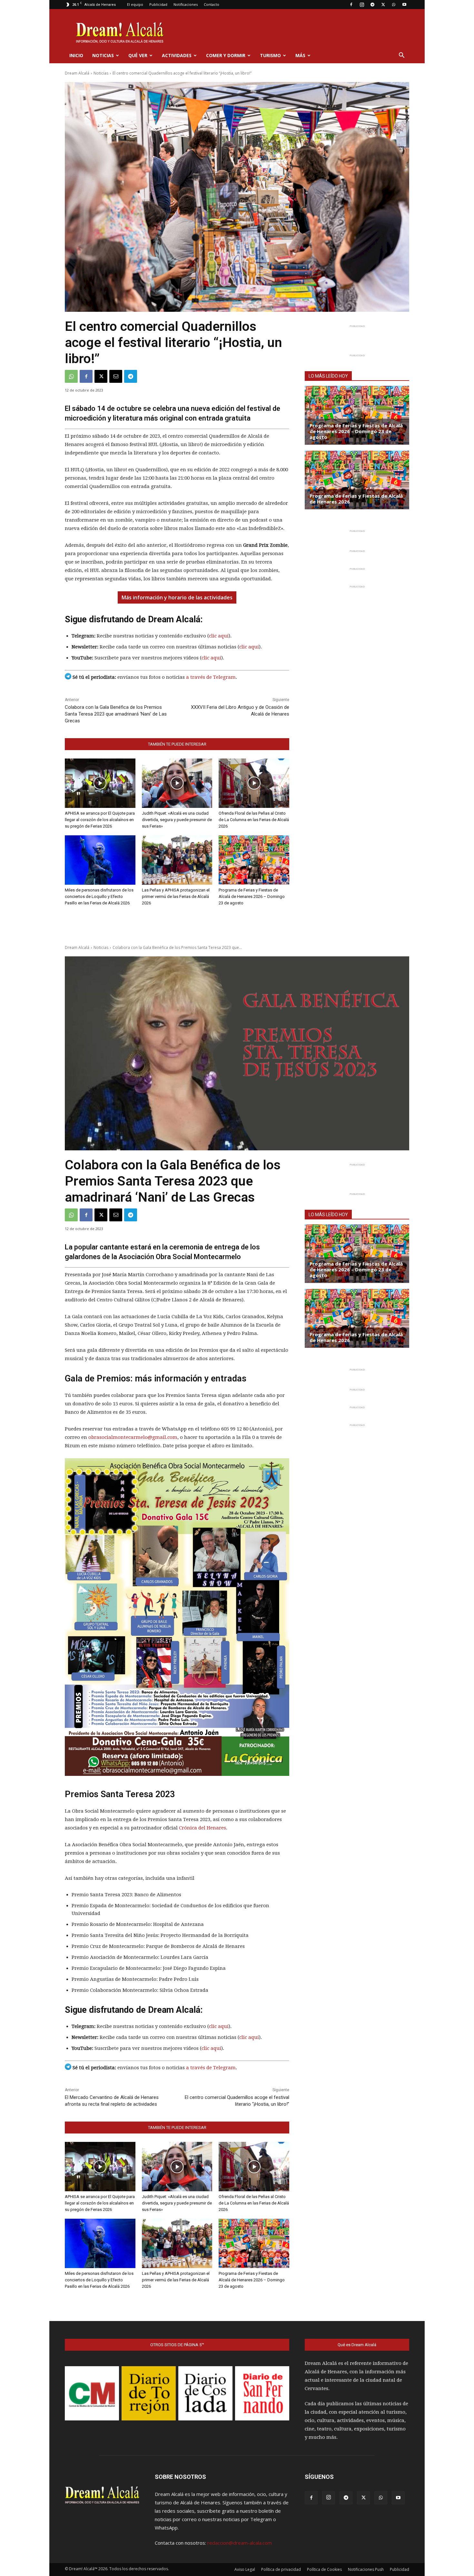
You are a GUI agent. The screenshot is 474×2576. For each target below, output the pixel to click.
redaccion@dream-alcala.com (240, 2543)
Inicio (76, 55)
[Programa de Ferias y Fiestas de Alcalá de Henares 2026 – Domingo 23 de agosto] (254, 860)
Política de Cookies (324, 2569)
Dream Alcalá (77, 73)
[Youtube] (404, 5)
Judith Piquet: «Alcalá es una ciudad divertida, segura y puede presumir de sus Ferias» (177, 820)
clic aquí (219, 636)
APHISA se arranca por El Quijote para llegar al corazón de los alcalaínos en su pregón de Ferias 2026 (100, 820)
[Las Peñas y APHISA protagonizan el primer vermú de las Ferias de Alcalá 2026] (177, 860)
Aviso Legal (245, 2569)
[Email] (116, 376)
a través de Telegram (211, 677)
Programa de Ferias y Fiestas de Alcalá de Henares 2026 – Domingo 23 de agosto (252, 896)
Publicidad (158, 4)
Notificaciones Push (366, 2569)
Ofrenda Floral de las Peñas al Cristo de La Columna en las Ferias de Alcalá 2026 (254, 820)
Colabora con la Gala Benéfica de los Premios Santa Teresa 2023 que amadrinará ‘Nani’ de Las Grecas (116, 714)
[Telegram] (372, 5)
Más (300, 55)
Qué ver (138, 55)
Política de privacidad (281, 2569)
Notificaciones (186, 4)
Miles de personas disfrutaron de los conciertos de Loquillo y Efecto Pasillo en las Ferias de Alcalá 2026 (99, 896)
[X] (383, 5)
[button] (401, 56)
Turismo (270, 55)
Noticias (103, 55)
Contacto (212, 4)
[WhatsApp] (394, 5)
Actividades (177, 55)
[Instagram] (362, 5)
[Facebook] (351, 5)
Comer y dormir (226, 55)
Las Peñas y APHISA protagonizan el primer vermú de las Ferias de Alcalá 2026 (176, 896)
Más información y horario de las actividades (177, 597)
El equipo (135, 4)
